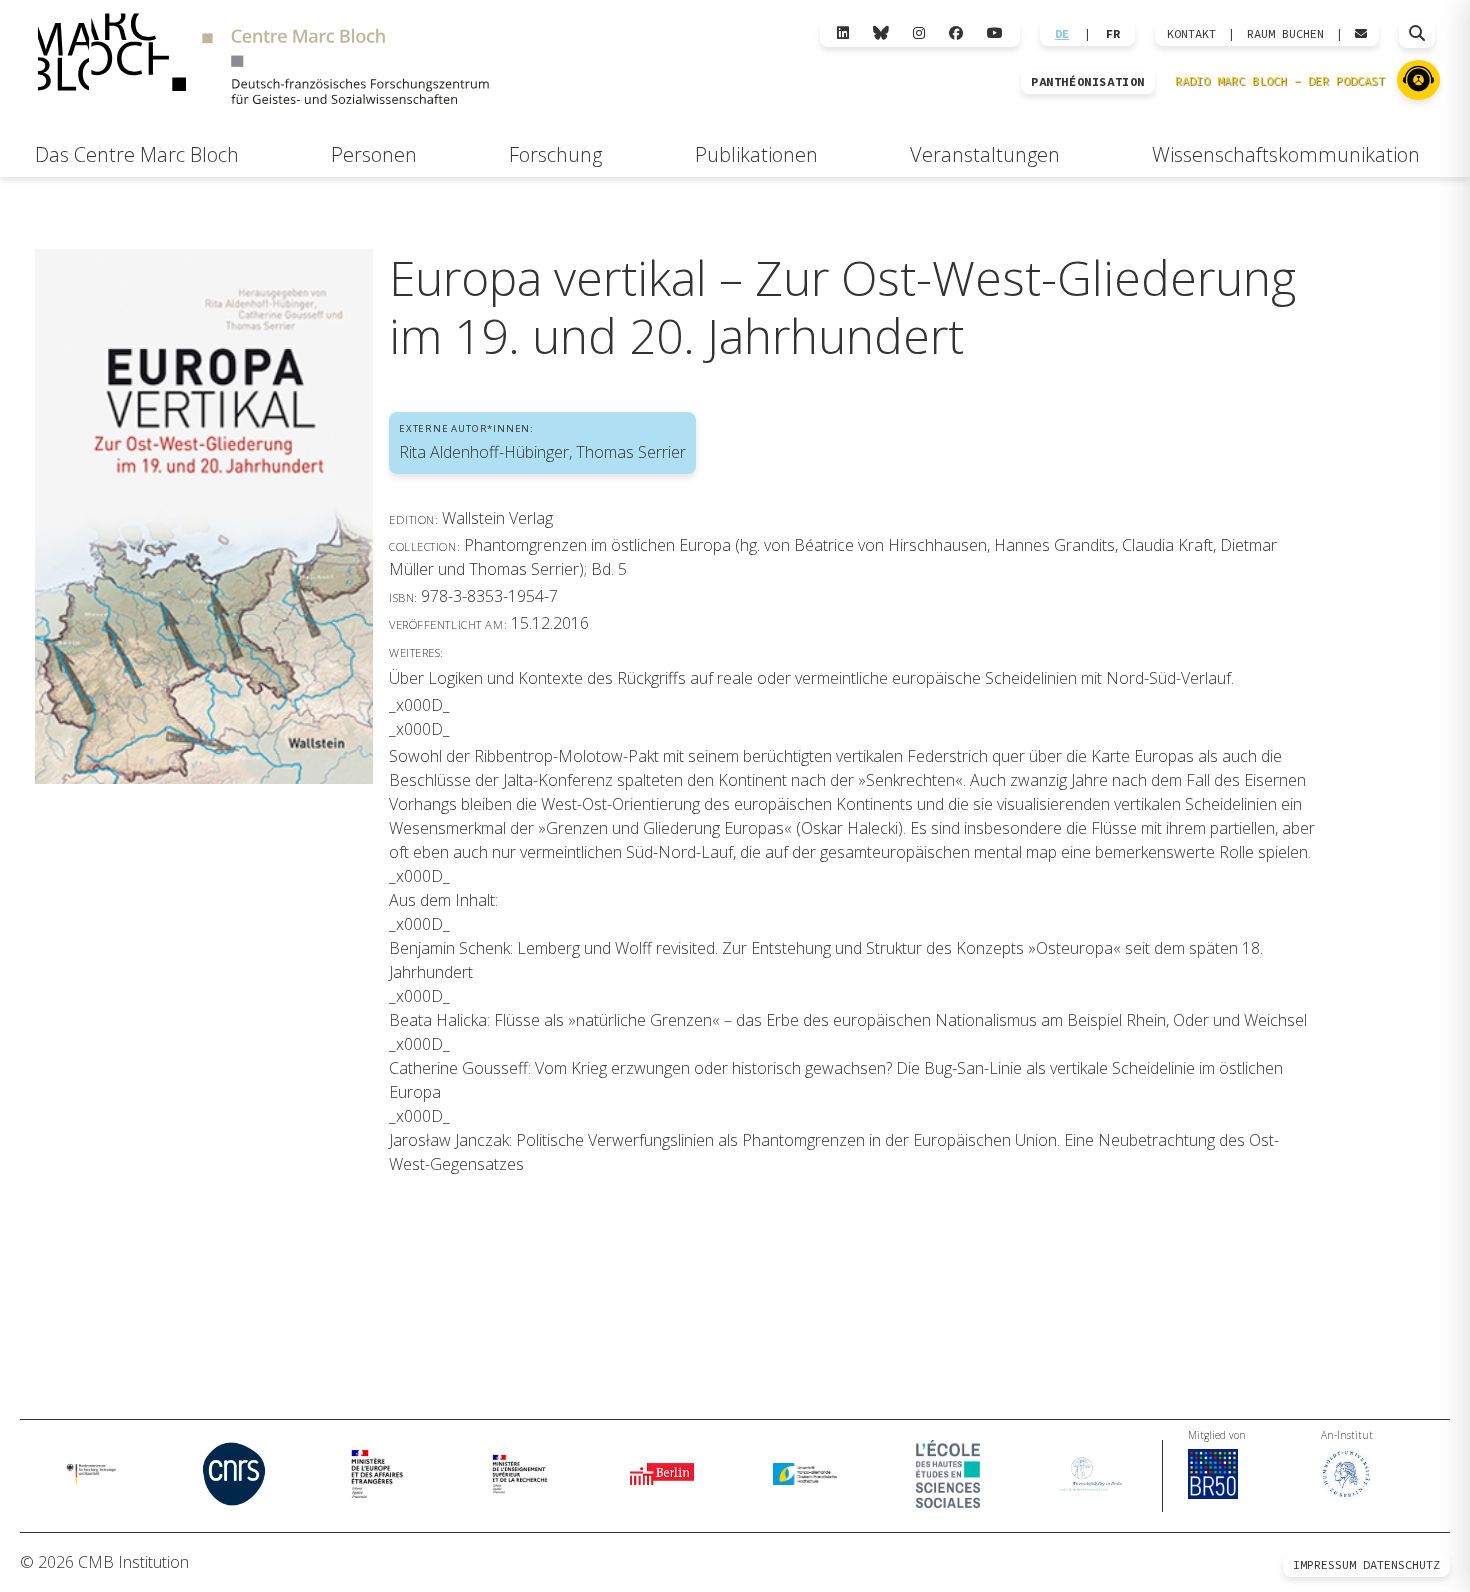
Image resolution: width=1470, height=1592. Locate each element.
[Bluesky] (881, 33)
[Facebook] (956, 33)
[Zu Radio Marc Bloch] (1418, 80)
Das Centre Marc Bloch (137, 154)
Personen (374, 154)
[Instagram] (919, 33)
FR (1113, 34)
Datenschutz (1401, 1564)
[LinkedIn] (843, 33)
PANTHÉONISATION (1088, 82)
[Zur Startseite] (263, 61)
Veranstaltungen (985, 154)
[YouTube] (995, 33)
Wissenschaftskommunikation (1286, 154)
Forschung (555, 154)
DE (1062, 34)
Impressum (1324, 1564)
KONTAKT (1191, 34)
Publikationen (756, 154)
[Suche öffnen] (1417, 34)
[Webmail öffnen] (1361, 34)
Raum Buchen (1285, 34)
